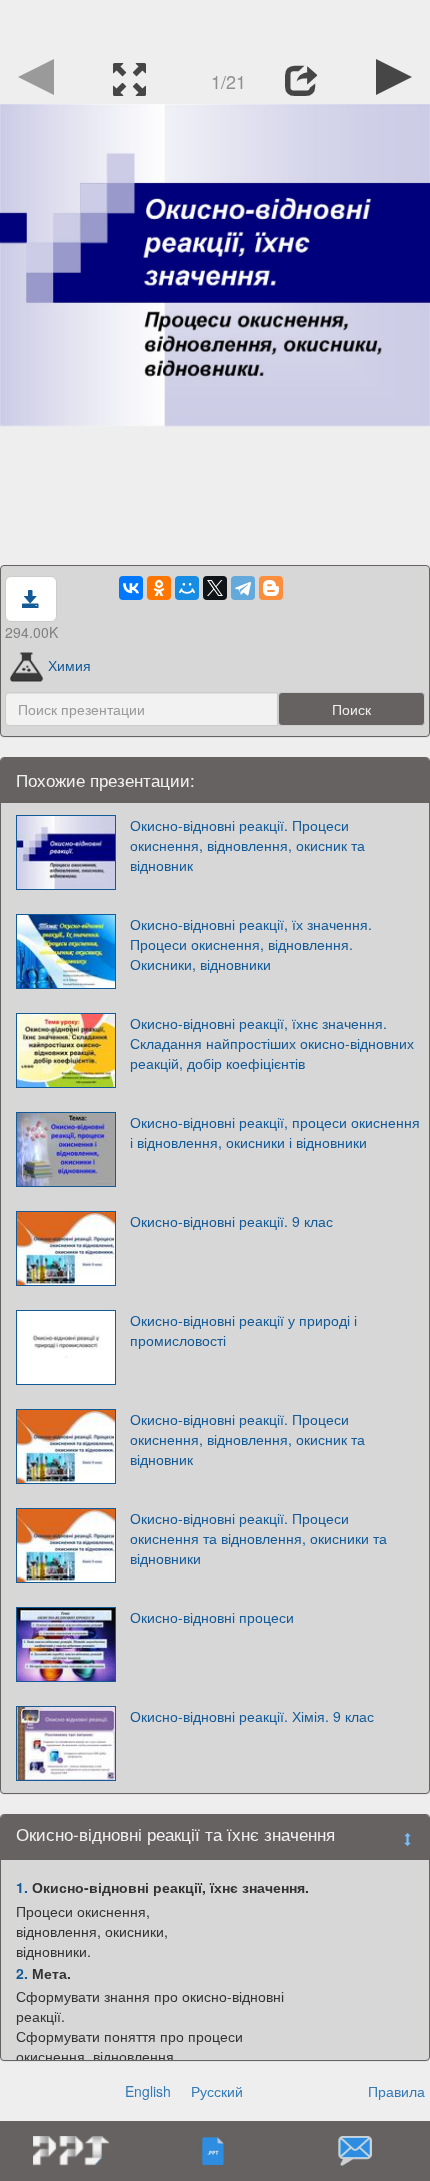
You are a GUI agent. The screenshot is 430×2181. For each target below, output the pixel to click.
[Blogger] (271, 588)
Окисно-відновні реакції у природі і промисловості (243, 1330)
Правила (396, 2091)
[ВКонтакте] (131, 588)
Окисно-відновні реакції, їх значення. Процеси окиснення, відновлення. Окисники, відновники (251, 944)
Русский (217, 2091)
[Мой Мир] (187, 588)
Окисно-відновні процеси (212, 1617)
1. (22, 1887)
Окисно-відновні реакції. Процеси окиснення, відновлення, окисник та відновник (247, 845)
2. (22, 1973)
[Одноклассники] (159, 588)
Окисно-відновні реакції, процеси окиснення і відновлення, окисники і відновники (275, 1132)
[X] (215, 588)
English (148, 2091)
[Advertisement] (215, 25)
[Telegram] (243, 588)
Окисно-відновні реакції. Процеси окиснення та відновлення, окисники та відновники (258, 1538)
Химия (69, 665)
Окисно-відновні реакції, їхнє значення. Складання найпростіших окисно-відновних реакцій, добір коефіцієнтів (272, 1043)
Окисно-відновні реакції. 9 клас (231, 1221)
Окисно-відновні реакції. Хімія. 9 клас (252, 1716)
